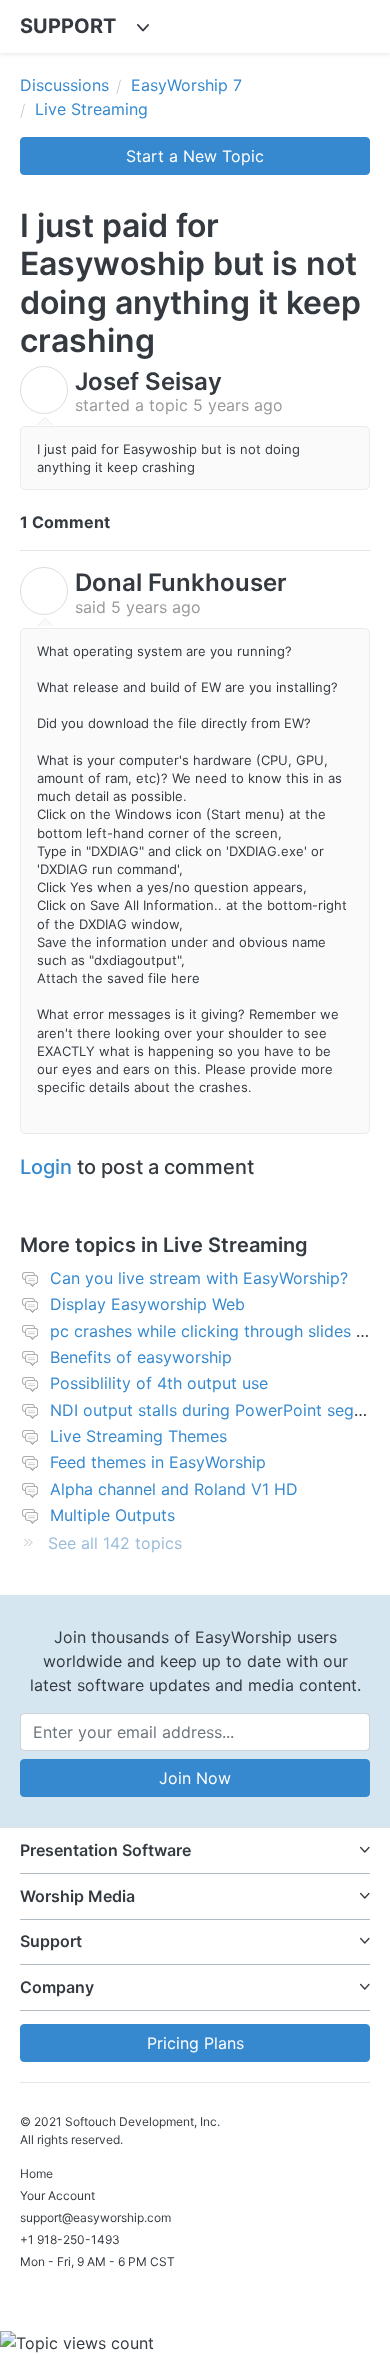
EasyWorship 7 (186, 85)
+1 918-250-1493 (70, 2239)
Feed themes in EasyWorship (158, 1462)
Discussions (64, 85)
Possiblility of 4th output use (159, 1383)
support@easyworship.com (95, 2217)
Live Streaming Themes (138, 1436)
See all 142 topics (115, 1543)
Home (36, 2173)
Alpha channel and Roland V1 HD (174, 1489)
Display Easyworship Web (147, 1304)
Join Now (195, 1778)
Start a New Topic (195, 156)
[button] (195, 1850)
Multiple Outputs (112, 1515)
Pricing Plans (195, 2043)
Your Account (57, 2195)
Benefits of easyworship (141, 1357)
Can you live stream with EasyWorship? (199, 1278)
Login (46, 1167)
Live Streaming (91, 109)
